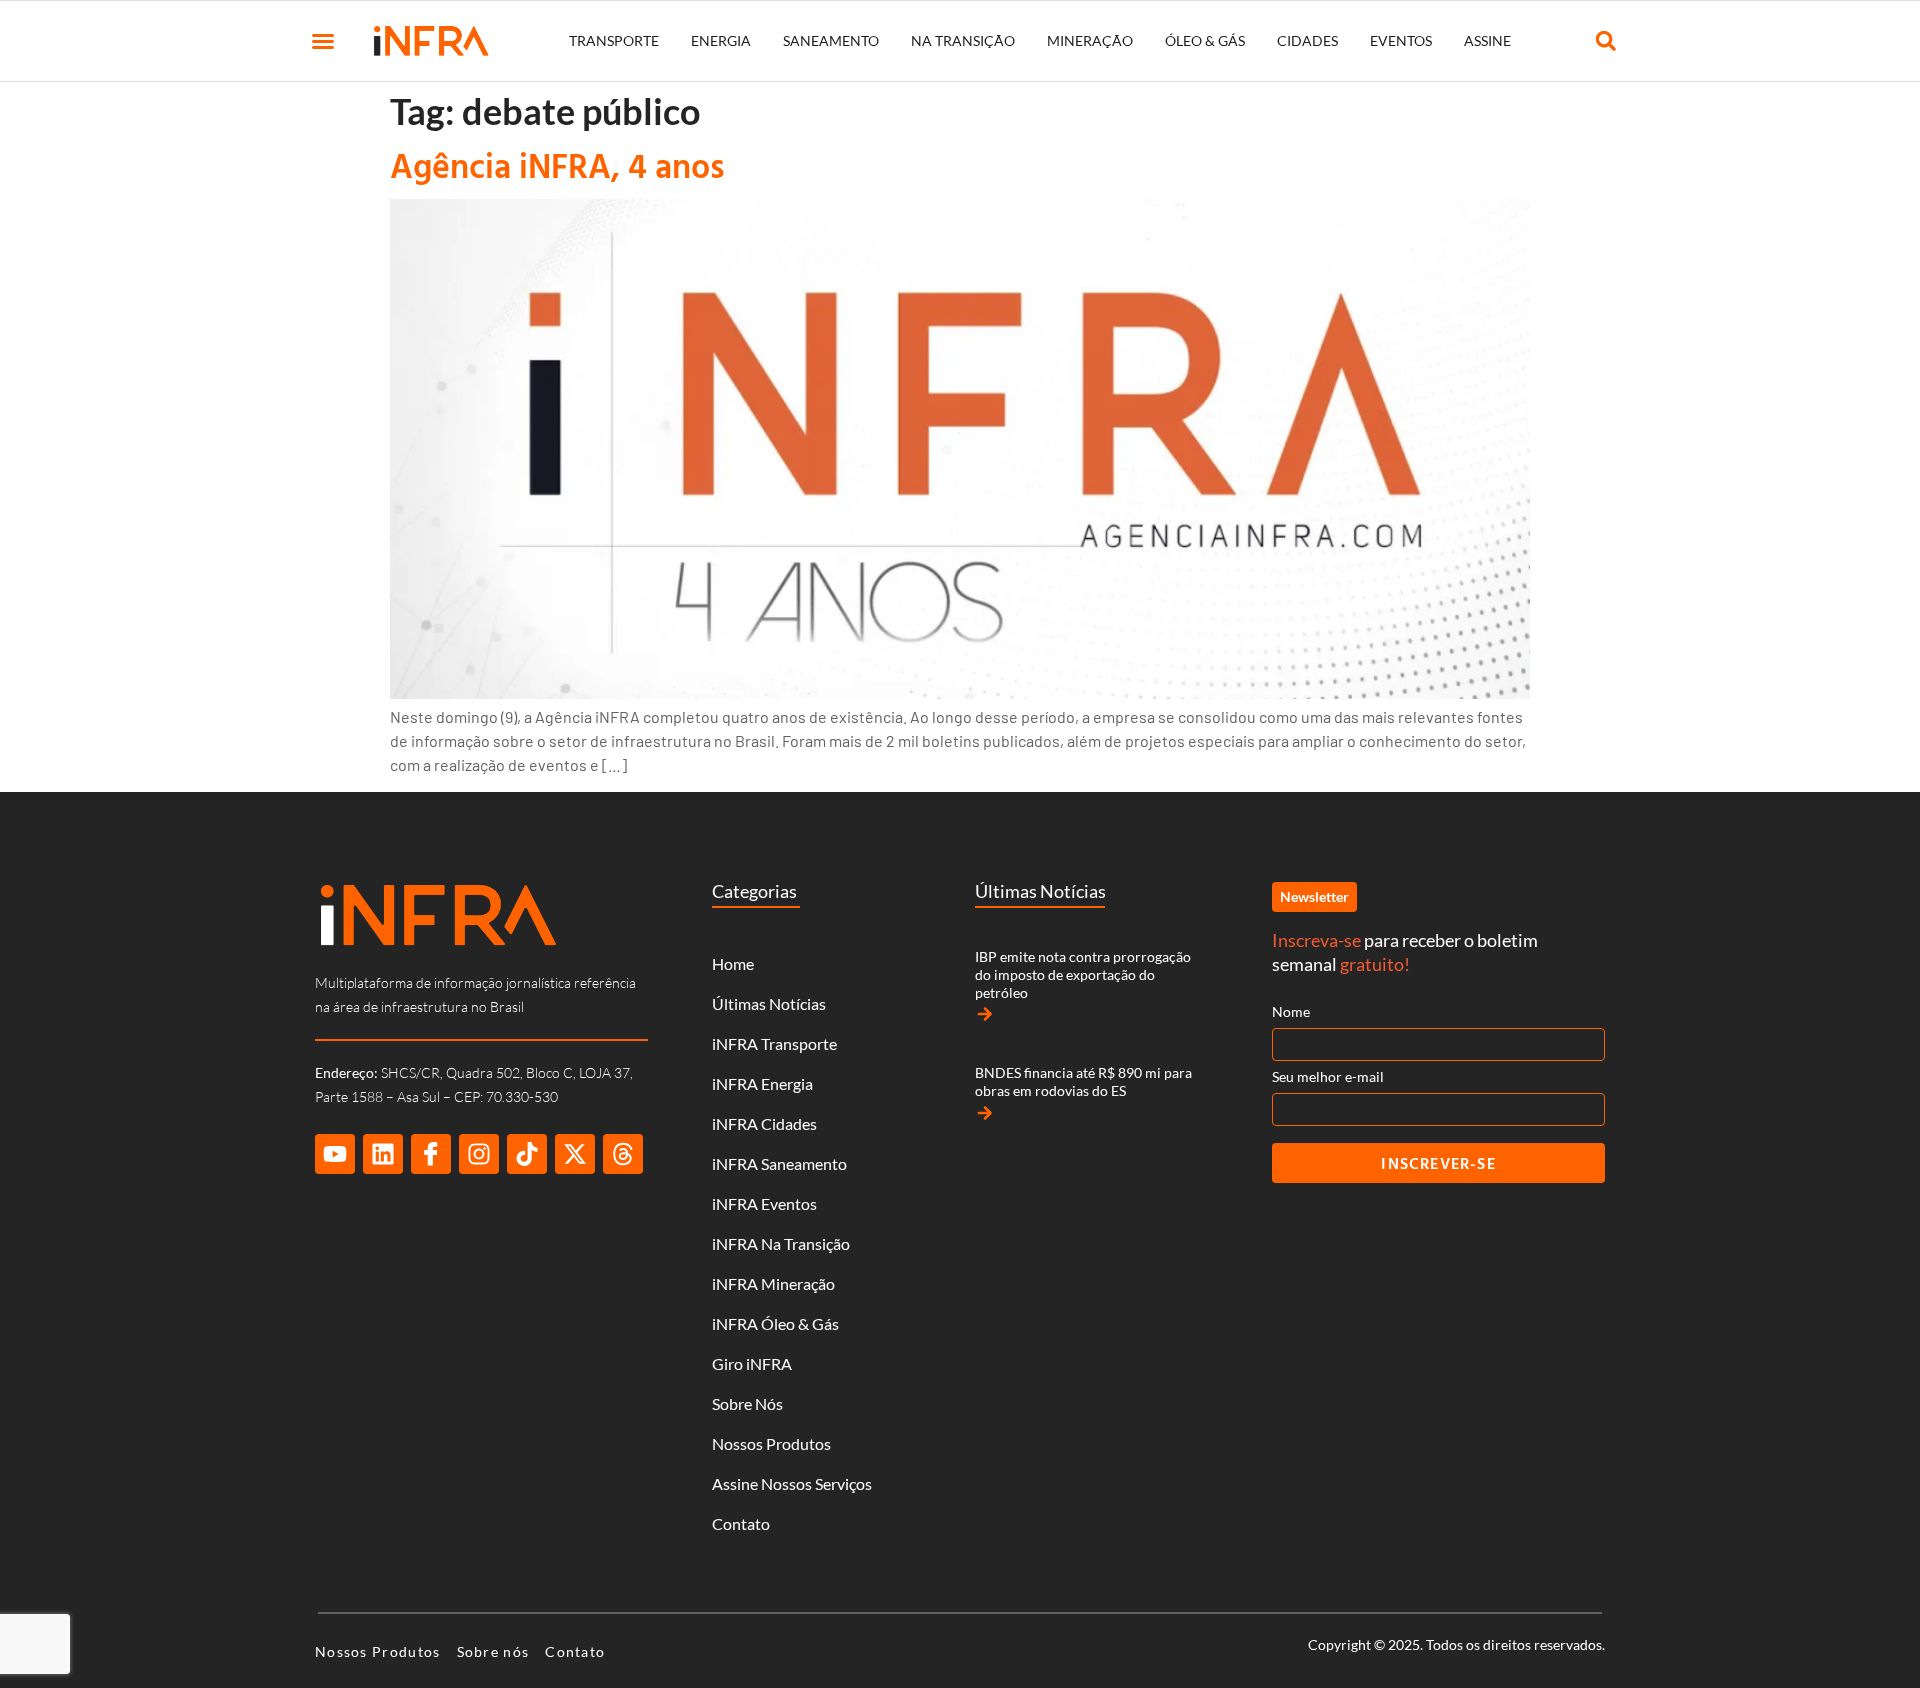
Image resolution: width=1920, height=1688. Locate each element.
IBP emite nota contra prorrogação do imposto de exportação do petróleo (1083, 974)
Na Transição (963, 40)
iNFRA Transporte (774, 1043)
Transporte (614, 40)
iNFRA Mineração (773, 1283)
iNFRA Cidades (764, 1123)
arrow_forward (985, 1014)
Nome (1291, 1011)
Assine (1487, 40)
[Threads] (623, 1154)
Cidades (1307, 40)
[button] (323, 41)
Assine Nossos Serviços (792, 1483)
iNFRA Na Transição (781, 1243)
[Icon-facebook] (431, 1154)
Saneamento (831, 40)
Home (733, 963)
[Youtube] (335, 1154)
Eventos (1401, 40)
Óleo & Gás (1205, 40)
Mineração (1090, 40)
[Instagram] (479, 1154)
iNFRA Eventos (764, 1203)
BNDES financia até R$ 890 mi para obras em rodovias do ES (1083, 1081)
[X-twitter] (575, 1154)
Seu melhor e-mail (1328, 1076)
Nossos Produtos (771, 1443)
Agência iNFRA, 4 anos (557, 165)
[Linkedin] (383, 1154)
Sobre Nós (747, 1403)
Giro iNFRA (752, 1363)
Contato (741, 1523)
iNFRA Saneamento (779, 1163)
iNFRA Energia (762, 1083)
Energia (721, 40)
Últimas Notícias (769, 1003)
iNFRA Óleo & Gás (775, 1323)
